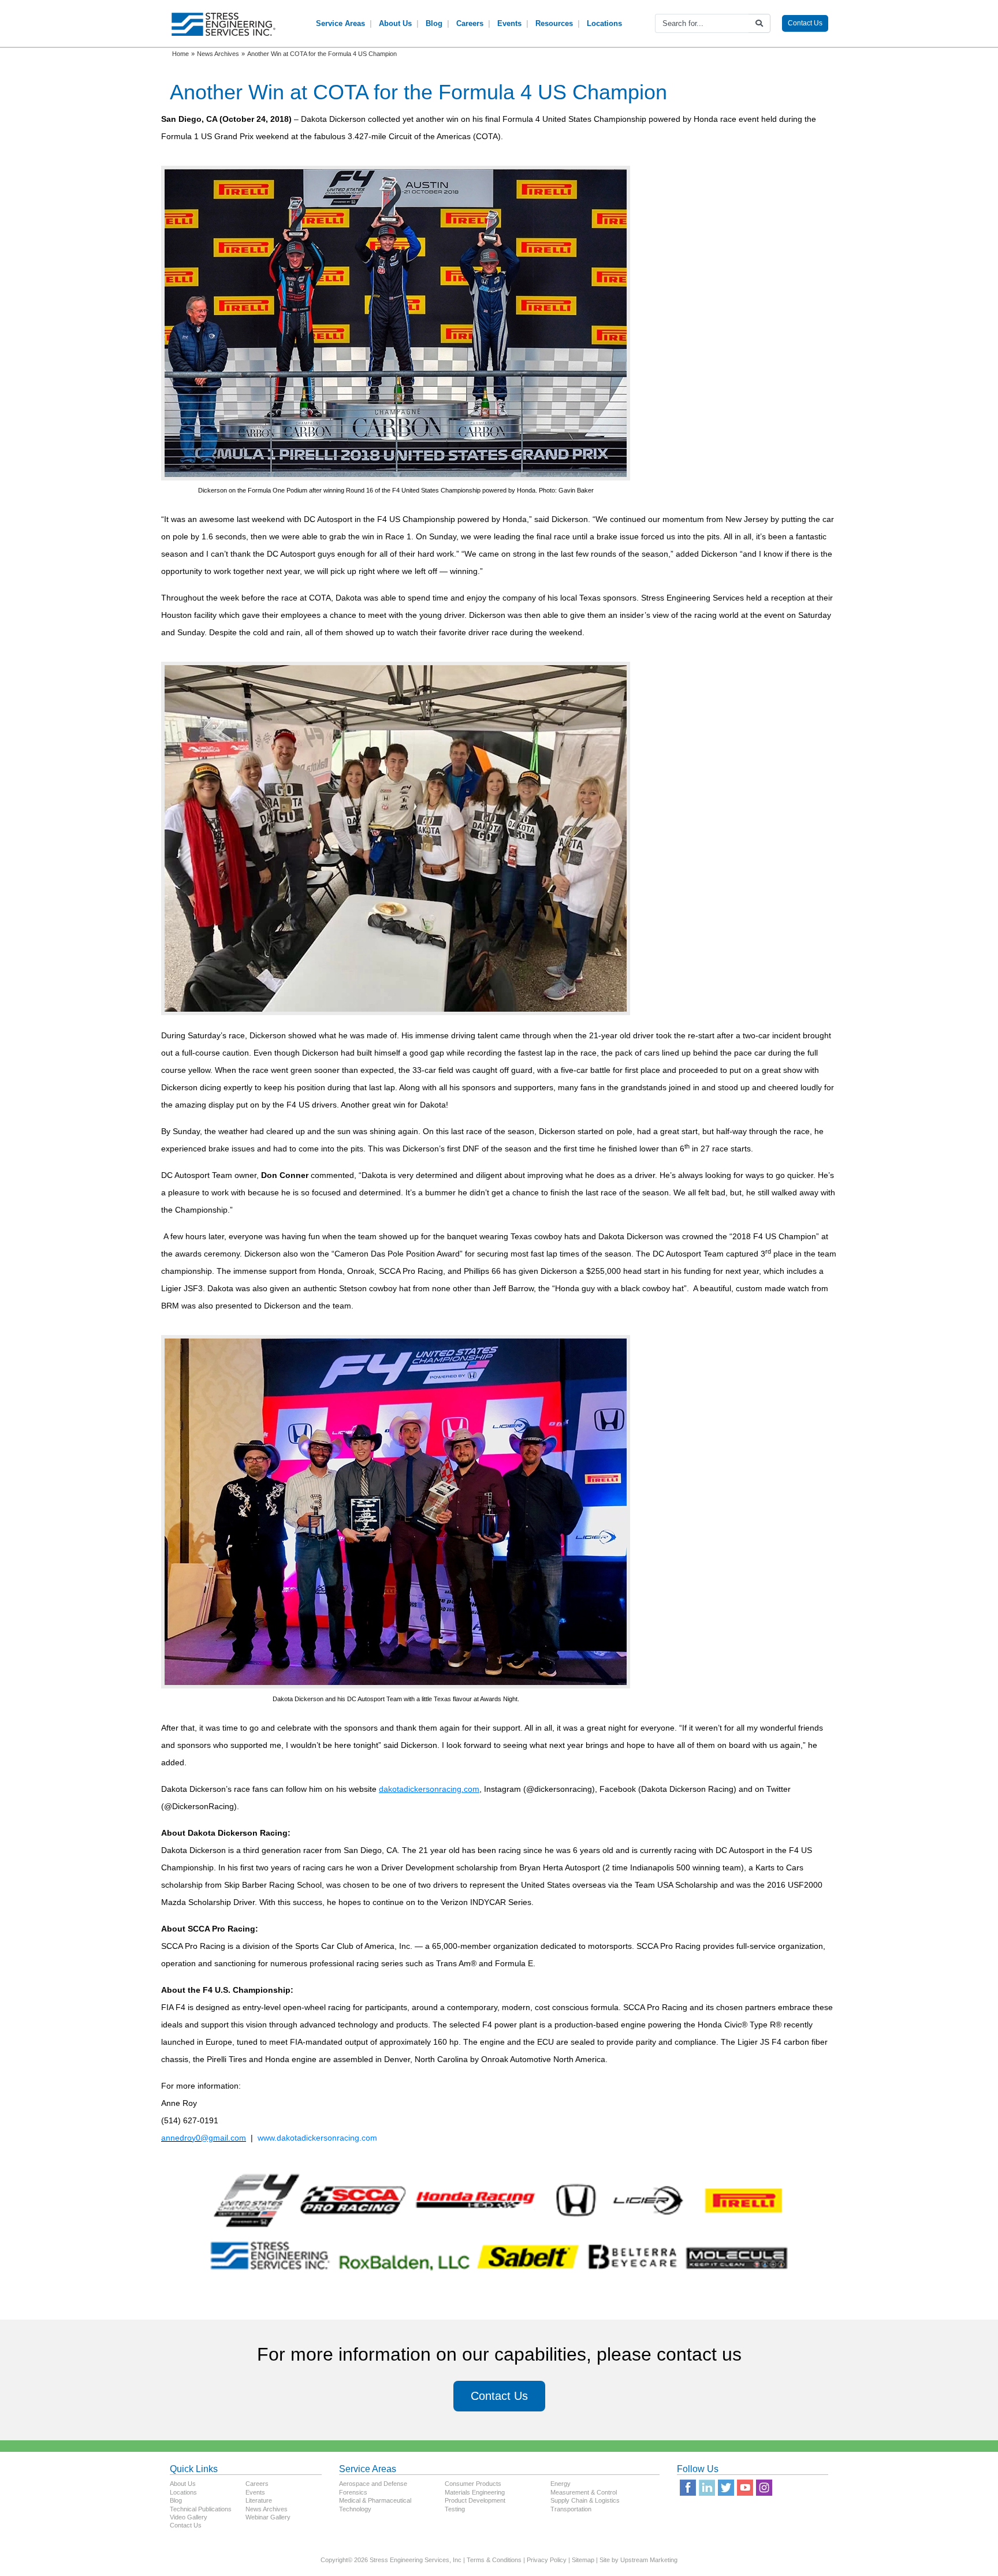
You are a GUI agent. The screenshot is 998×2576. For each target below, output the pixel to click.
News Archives (267, 2509)
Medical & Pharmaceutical (375, 2500)
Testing (455, 2509)
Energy (561, 2484)
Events (509, 23)
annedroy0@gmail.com (204, 2138)
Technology (355, 2509)
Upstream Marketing (649, 2560)
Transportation (571, 2509)
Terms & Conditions (494, 2560)
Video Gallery (189, 2517)
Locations (604, 23)
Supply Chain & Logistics (585, 2500)
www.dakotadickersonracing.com (317, 2138)
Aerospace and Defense (373, 2484)
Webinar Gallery (268, 2517)
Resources (554, 23)
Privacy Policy (547, 2560)
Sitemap (583, 2560)
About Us (395, 23)
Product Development (475, 2500)
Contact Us (805, 23)
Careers (470, 23)
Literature (259, 2500)
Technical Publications (201, 2509)
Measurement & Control (584, 2492)
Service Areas (340, 23)
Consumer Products (473, 2484)
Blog (434, 23)
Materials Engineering (475, 2492)
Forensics (353, 2492)
